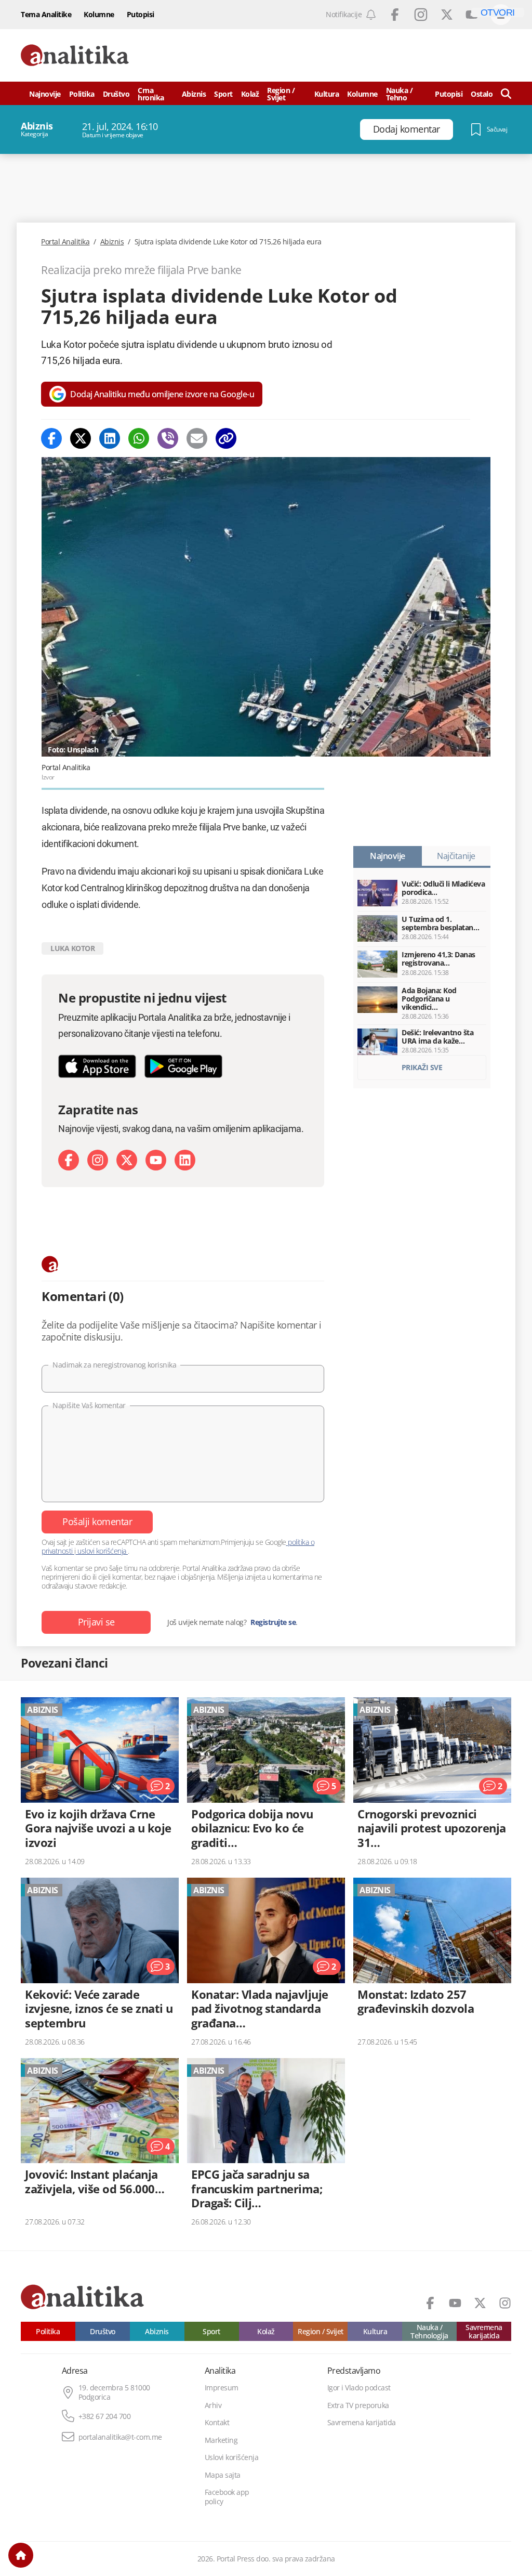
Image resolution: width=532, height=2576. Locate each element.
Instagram (421, 15)
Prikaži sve (422, 1067)
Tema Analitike (46, 14)
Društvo (116, 94)
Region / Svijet (281, 94)
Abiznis (194, 94)
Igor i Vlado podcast (359, 2388)
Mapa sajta (223, 2475)
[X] (127, 1160)
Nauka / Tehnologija (429, 2331)
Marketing (221, 2440)
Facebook (395, 15)
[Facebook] (51, 438)
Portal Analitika (65, 242)
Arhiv (213, 2405)
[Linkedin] (110, 438)
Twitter (447, 15)
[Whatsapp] (139, 438)
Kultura (327, 94)
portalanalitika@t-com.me (120, 2437)
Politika (82, 94)
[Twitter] (81, 438)
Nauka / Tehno (400, 94)
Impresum (222, 2388)
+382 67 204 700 (105, 2416)
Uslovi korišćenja (232, 2457)
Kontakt (217, 2423)
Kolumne (99, 14)
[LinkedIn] (185, 1160)
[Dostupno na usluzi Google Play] (183, 1066)
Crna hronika (151, 94)
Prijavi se (96, 1622)
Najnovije (45, 94)
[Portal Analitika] (75, 55)
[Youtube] (156, 1160)
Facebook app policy (227, 2497)
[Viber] (168, 438)
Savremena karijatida (484, 2331)
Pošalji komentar (97, 1521)
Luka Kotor (72, 948)
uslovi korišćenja (102, 1551)
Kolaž (250, 94)
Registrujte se (273, 1622)
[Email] (197, 438)
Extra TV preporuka (358, 2405)
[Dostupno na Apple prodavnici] (97, 1066)
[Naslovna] (21, 2555)
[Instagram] (98, 1160)
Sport (223, 94)
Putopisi (141, 14)
